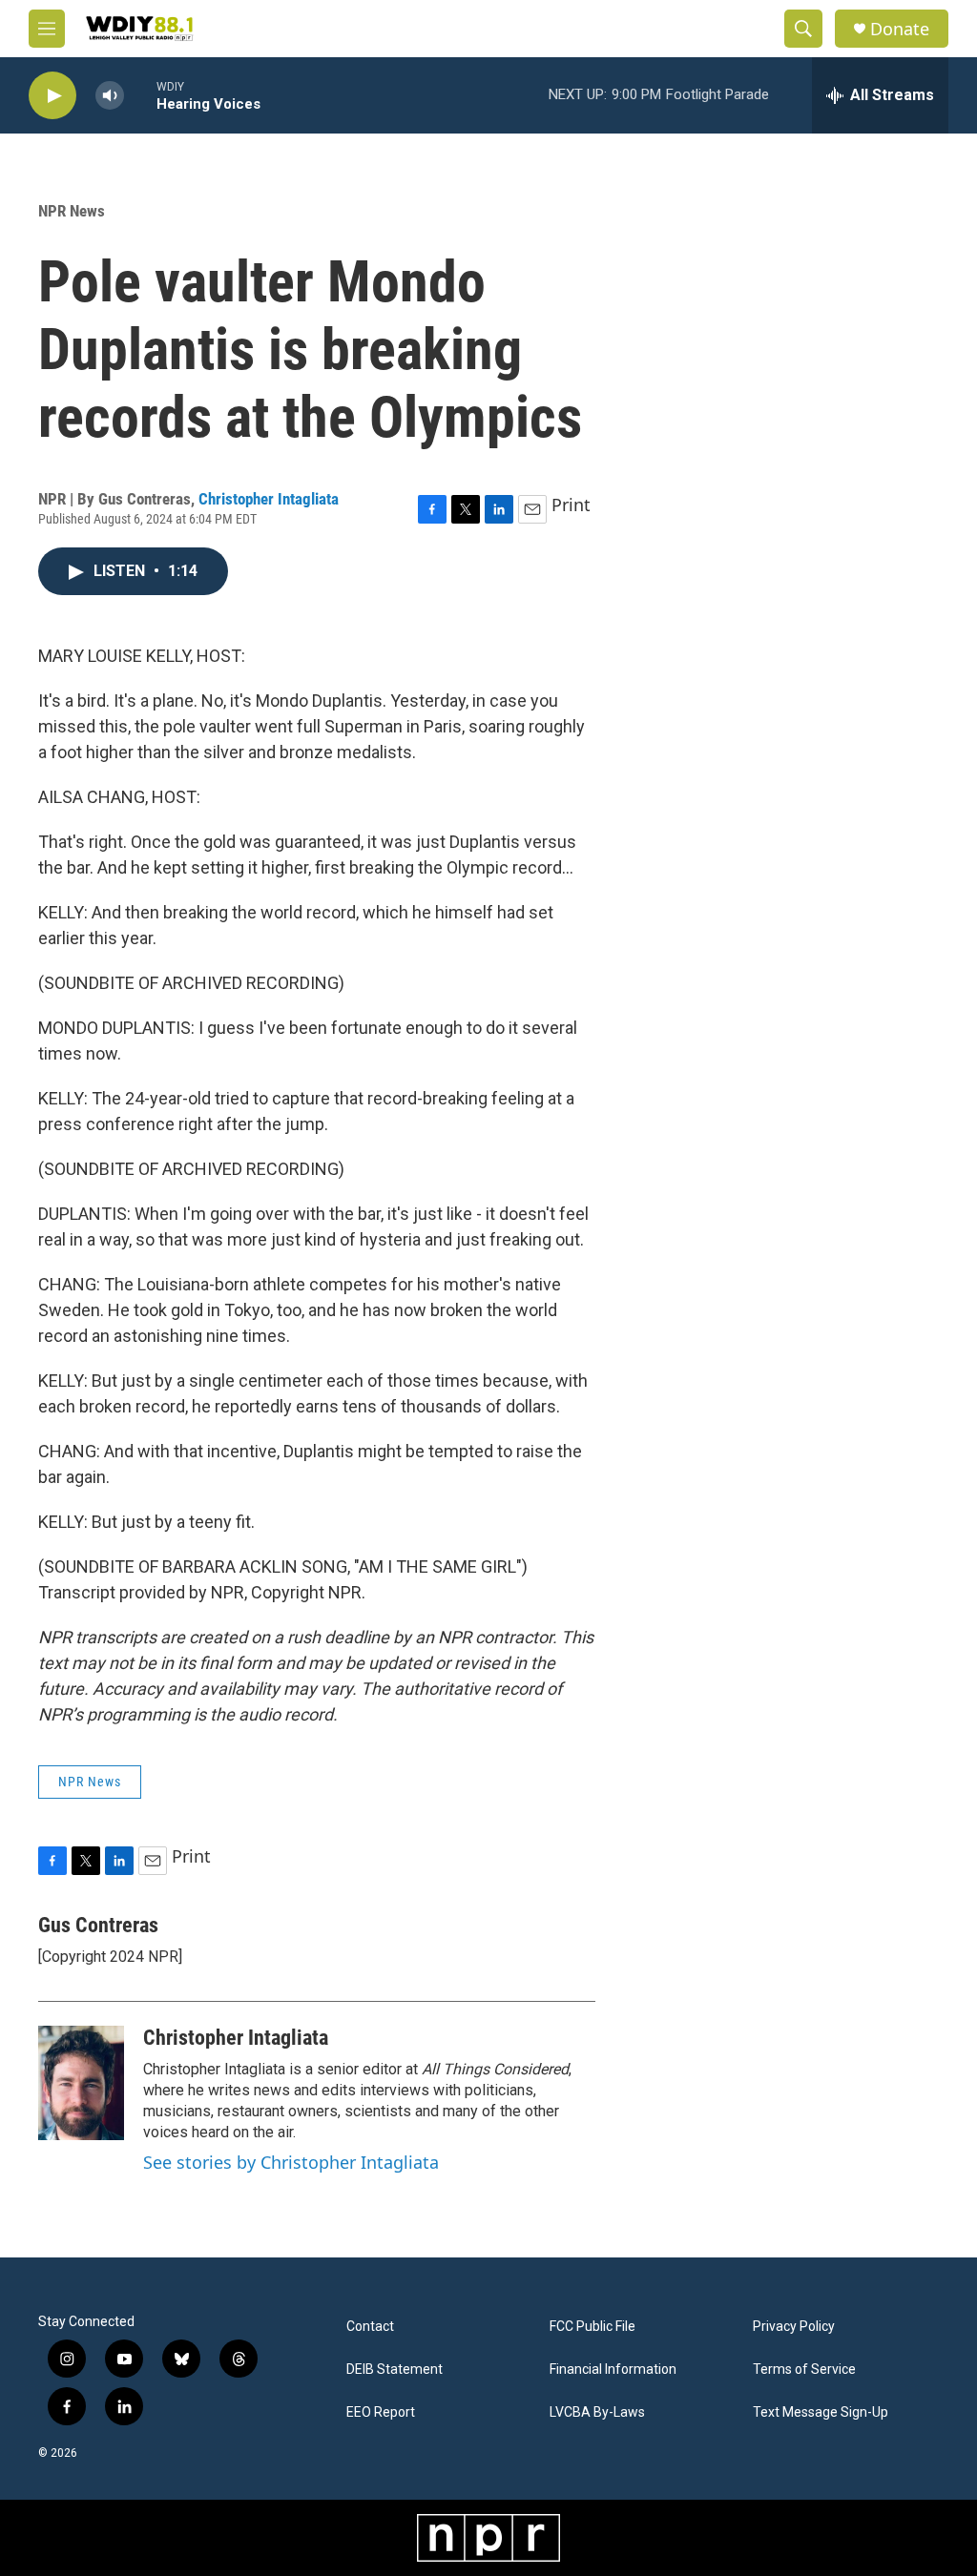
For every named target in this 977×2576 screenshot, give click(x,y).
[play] (52, 96)
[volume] (110, 96)
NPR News (72, 211)
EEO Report (381, 2412)
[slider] (140, 95)
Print (571, 505)
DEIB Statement (395, 2370)
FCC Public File (592, 2327)
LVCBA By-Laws (597, 2412)
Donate (900, 29)
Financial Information (613, 2370)
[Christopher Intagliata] (81, 2083)
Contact (370, 2327)
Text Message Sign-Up (821, 2412)
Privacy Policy (794, 2327)
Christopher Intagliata (269, 499)
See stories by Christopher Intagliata (291, 2162)
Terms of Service (804, 2370)
